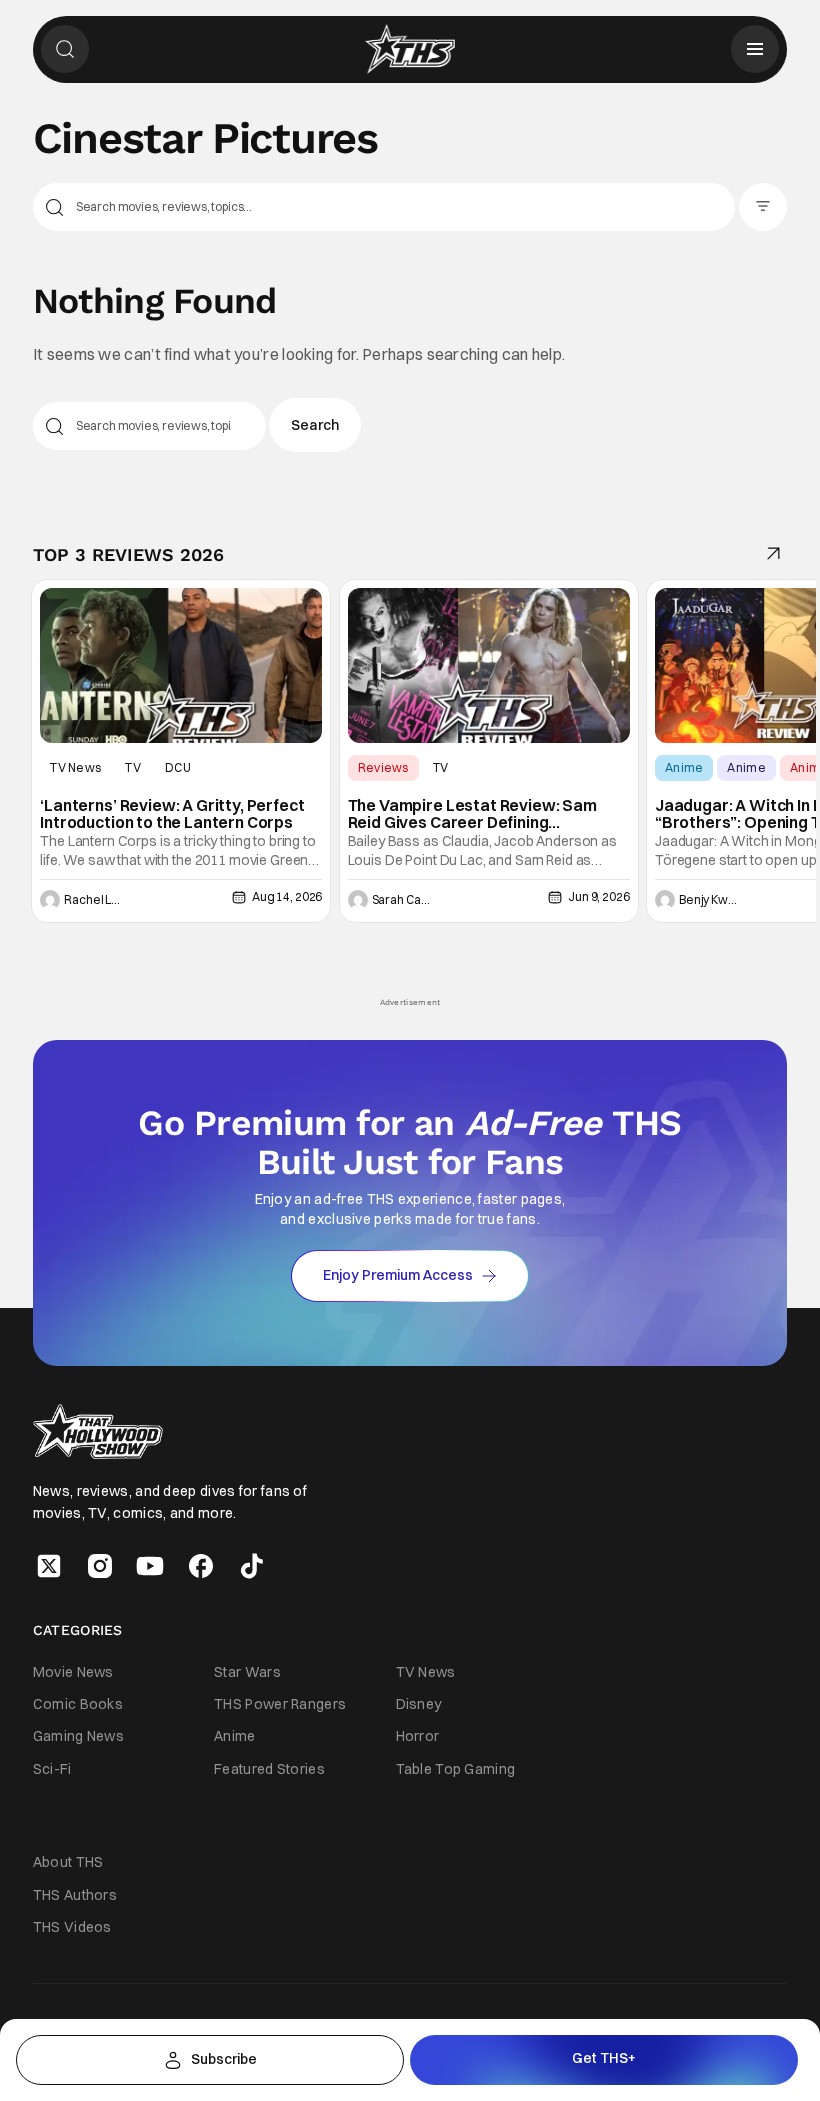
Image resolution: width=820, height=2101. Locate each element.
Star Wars (247, 1672)
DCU (178, 767)
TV (133, 767)
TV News (75, 767)
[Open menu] (755, 49)
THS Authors (75, 1895)
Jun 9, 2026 (598, 896)
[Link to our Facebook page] (201, 1566)
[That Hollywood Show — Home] (410, 49)
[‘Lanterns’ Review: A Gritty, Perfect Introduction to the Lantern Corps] (181, 665)
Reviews (383, 767)
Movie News (73, 1672)
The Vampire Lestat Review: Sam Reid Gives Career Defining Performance (472, 814)
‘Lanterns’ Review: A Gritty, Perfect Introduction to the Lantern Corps (172, 814)
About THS (68, 1862)
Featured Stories (269, 1769)
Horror (418, 1736)
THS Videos (72, 1927)
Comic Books (78, 1704)
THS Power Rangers (280, 1704)
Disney (419, 1704)
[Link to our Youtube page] (150, 1566)
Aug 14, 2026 (287, 896)
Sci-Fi (52, 1769)
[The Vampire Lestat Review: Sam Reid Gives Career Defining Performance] (489, 665)
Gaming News (78, 1736)
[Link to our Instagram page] (100, 1566)
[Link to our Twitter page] (49, 1566)
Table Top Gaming (456, 1769)
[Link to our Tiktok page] (252, 1566)
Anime (684, 767)
